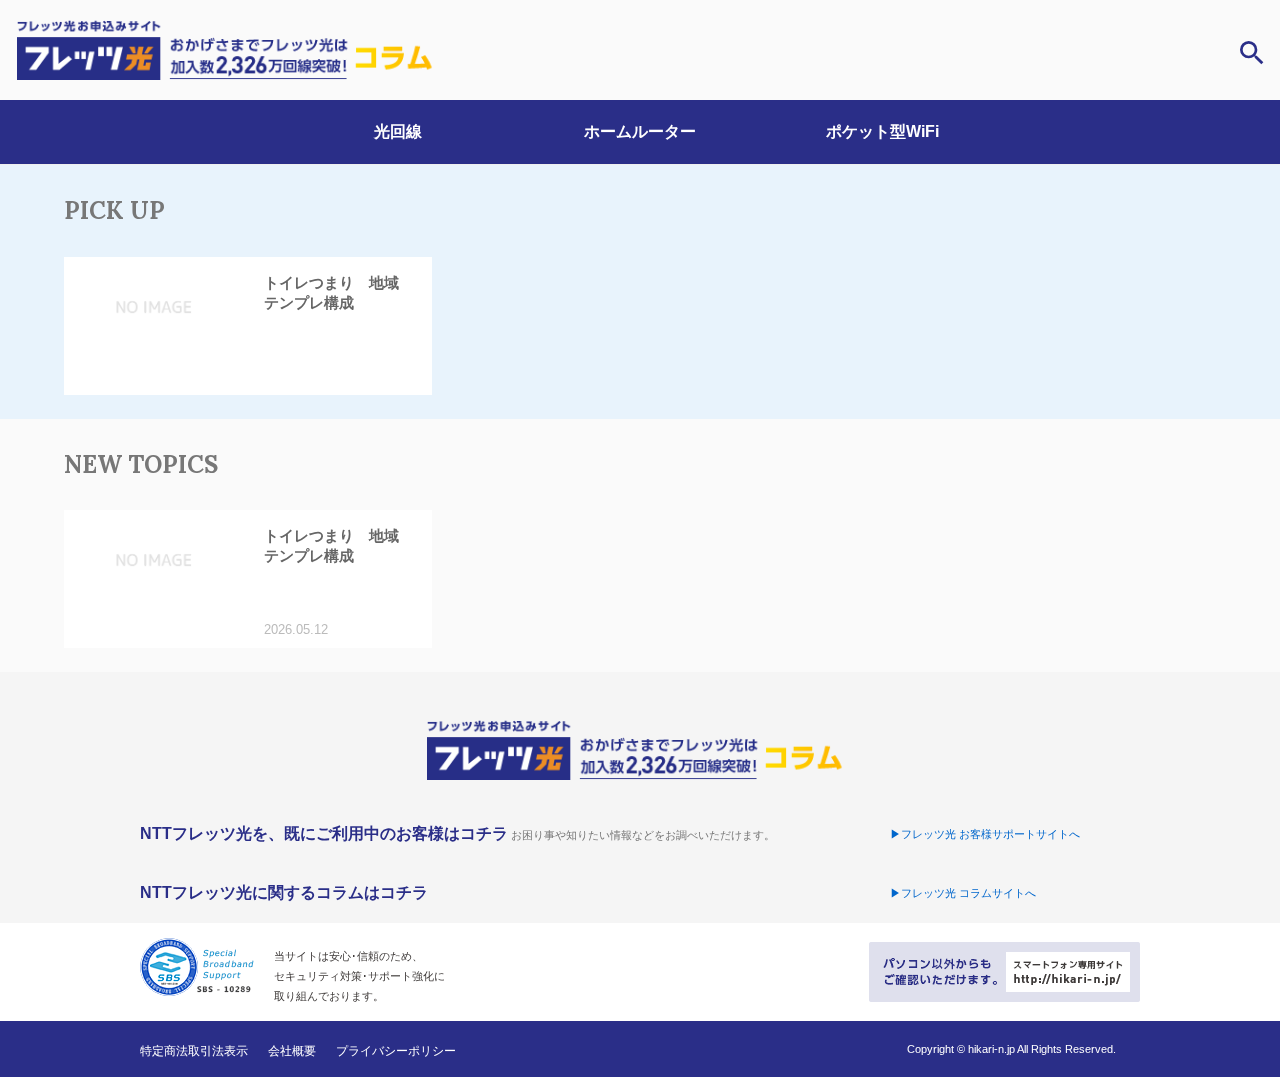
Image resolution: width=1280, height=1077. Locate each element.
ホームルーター (640, 131)
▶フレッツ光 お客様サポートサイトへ (985, 834)
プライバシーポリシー (396, 1051)
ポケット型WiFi (882, 131)
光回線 (398, 131)
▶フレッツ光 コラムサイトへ (963, 893)
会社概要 (292, 1051)
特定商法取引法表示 (194, 1051)
